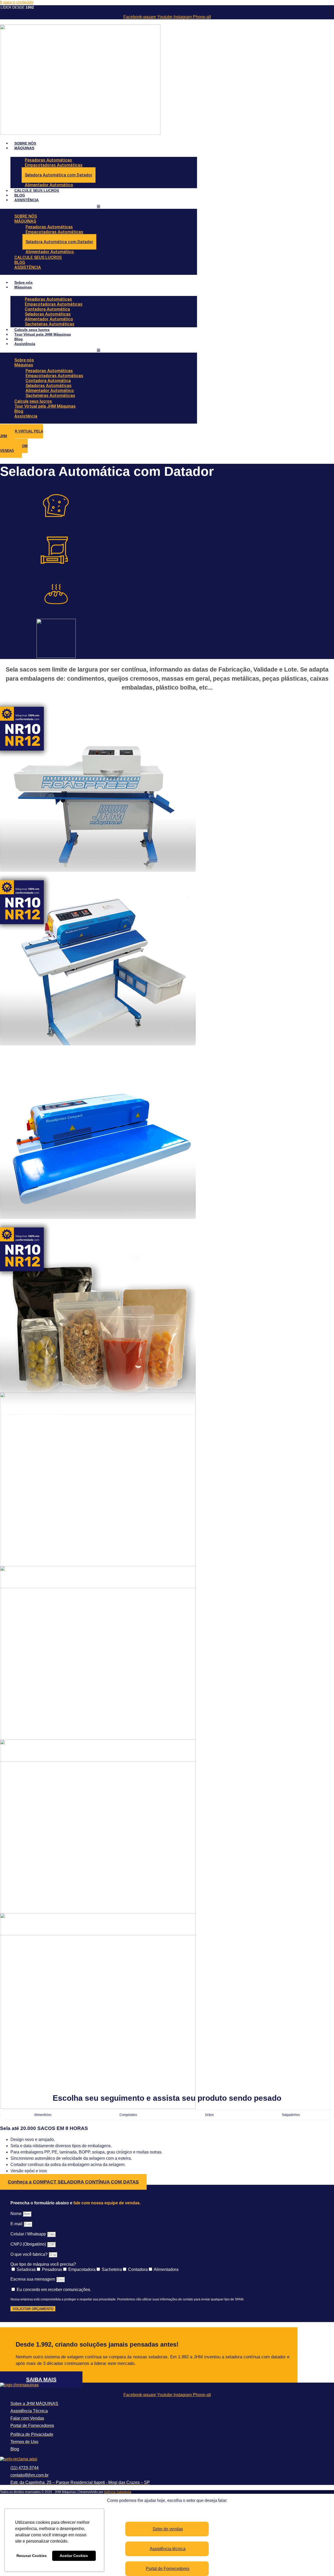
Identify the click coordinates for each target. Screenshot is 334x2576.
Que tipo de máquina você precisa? (43, 2264)
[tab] (43, 2115)
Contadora (138, 2269)
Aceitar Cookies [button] (74, 2556)
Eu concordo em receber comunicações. (54, 2290)
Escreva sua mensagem (33, 2279)
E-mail (17, 2224)
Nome (17, 2214)
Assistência (25, 344)
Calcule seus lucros (32, 330)
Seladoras (26, 2269)
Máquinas (23, 287)
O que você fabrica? (29, 2254)
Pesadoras (52, 2269)
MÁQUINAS (24, 148)
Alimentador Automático (49, 185)
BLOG (20, 195)
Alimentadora (166, 2269)
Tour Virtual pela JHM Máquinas (43, 334)
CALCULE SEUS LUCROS (37, 191)
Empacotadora (82, 2269)
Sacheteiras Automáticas (50, 324)
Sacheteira (112, 2269)
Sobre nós (23, 282)
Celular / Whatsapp (29, 2234)
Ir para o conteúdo (17, 2)
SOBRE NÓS (25, 143)
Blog (19, 339)
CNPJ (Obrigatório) (29, 2244)
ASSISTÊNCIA (26, 200)
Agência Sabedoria (118, 2492)
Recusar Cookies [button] (32, 2556)
